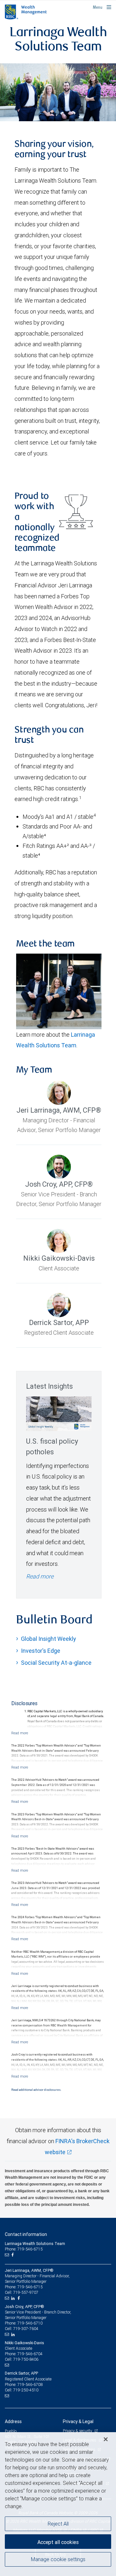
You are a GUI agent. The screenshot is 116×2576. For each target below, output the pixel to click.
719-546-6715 (30, 2287)
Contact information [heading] (26, 2234)
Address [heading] (13, 2421)
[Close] (106, 2439)
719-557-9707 (26, 2292)
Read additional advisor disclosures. (36, 2090)
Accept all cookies (58, 2542)
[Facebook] (13, 2255)
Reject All (58, 2524)
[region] (58, 2504)
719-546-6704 (30, 2354)
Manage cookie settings (58, 2559)
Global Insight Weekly (48, 1639)
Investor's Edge (41, 1651)
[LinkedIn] (14, 2298)
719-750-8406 (26, 2359)
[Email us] (8, 2255)
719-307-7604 (26, 2329)
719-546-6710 (30, 2323)
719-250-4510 (26, 2390)
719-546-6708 (30, 2384)
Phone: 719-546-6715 (24, 2249)
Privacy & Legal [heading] (78, 2421)
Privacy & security (78, 2431)
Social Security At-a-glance (56, 1663)
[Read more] (20, 1733)
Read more (40, 1576)
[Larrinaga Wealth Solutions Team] (58, 92)
